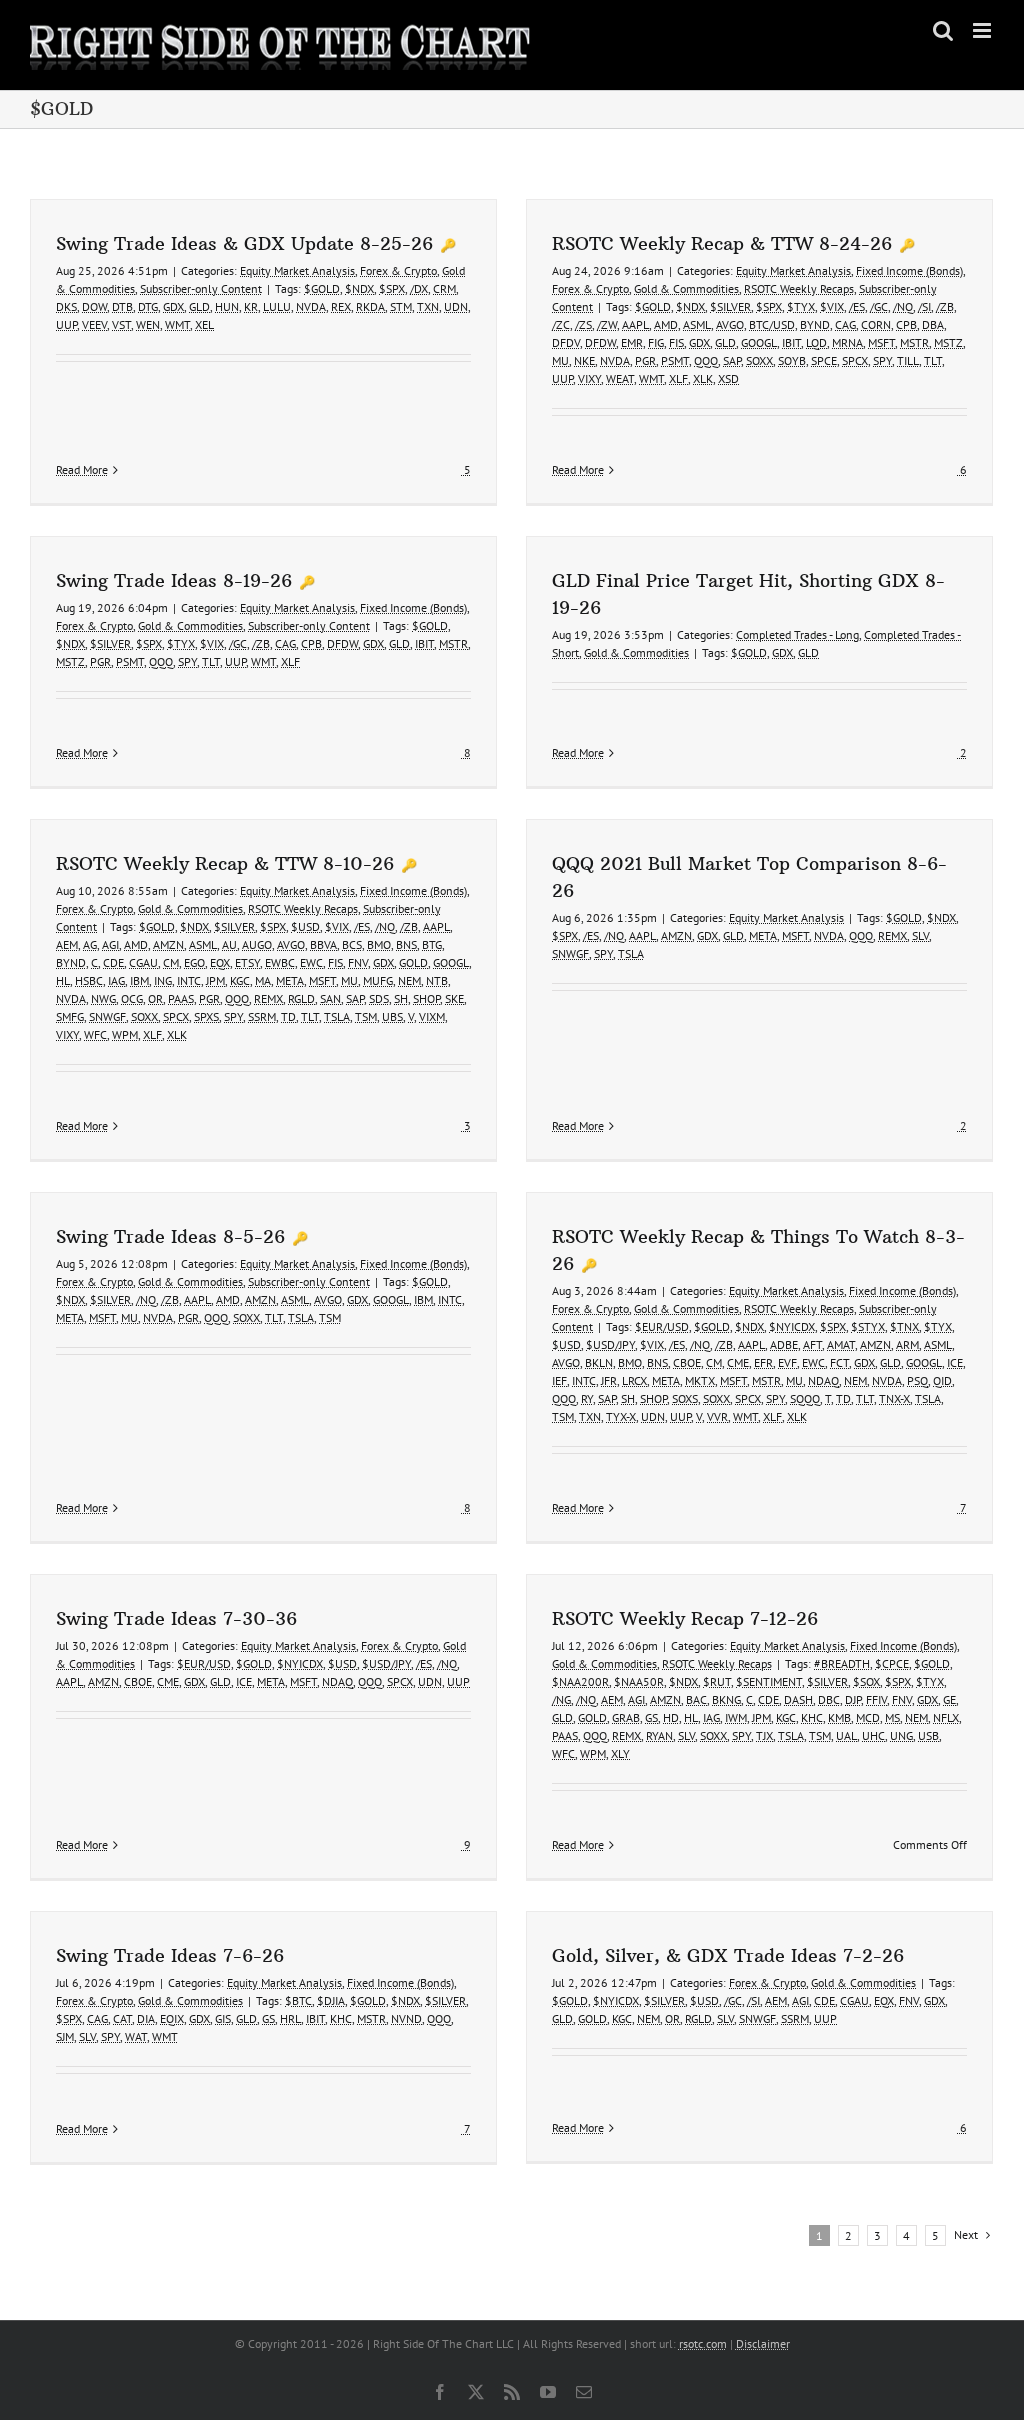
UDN (456, 306)
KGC (240, 980)
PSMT (675, 360)
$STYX (868, 1326)
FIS (676, 342)
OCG (132, 998)
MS (892, 1717)
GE (949, 1699)
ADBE (784, 1344)
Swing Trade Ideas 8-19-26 (174, 580)
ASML (697, 324)
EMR (632, 342)
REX (341, 306)
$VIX (832, 306)
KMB (839, 1717)
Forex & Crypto (398, 270)
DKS (66, 306)
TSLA (337, 1016)
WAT (136, 2036)
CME (738, 1362)
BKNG (726, 1699)
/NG (561, 1699)
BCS (352, 944)
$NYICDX (792, 1326)
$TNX (904, 1326)
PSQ (917, 1380)
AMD (666, 324)
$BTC (298, 2000)
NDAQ (823, 1380)
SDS (379, 998)
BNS (406, 944)
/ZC (561, 324)
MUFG (378, 980)
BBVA (323, 944)
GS (651, 1717)
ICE (955, 1362)
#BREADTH (842, 1663)
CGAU (143, 962)
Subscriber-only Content (201, 288)
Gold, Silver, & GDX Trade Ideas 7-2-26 (728, 1955)
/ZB (945, 306)
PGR (645, 360)
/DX (419, 288)
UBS (392, 1016)
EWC (311, 962)
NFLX (946, 1717)
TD (288, 1016)
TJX (764, 1735)
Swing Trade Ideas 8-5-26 (170, 1236)
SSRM (262, 1016)
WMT (177, 324)
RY (587, 1398)
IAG (116, 980)
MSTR (914, 342)
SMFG (70, 1016)
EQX (220, 962)
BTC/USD (772, 324)
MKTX (700, 1380)
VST (121, 324)
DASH (798, 1699)
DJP (853, 1699)
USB (928, 1735)
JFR (609, 1380)
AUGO (257, 944)
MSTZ (948, 342)
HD (671, 1717)
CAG (845, 324)
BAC (696, 1699)
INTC (189, 980)
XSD (728, 378)
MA (263, 980)
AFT (812, 1344)
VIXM (432, 1016)
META (290, 980)
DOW (94, 306)
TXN (428, 306)
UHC (873, 1735)
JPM (215, 980)
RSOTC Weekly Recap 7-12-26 (685, 1618)
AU (229, 944)
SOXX (759, 360)
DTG (148, 306)
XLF (678, 378)
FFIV (876, 1699)
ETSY (247, 962)
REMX (268, 998)
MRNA (847, 342)
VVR (717, 1416)
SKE (454, 998)
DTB (122, 306)
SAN (330, 998)
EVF (787, 1362)
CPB (906, 324)
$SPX (392, 288)
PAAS (181, 998)
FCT (839, 1362)
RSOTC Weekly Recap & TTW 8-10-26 (225, 863)
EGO (194, 962)
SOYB (792, 360)
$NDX (359, 288)
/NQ (903, 306)
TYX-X (621, 1416)
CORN (876, 324)
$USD (305, 926)
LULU (277, 306)
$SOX (866, 1681)
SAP (732, 360)
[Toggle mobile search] (943, 30)
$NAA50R (639, 1681)
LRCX (634, 1380)
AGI (110, 944)
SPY (882, 360)
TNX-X (894, 1398)
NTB (437, 980)
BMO (379, 944)
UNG (901, 1735)
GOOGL (759, 342)
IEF (559, 1380)
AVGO (730, 324)
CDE (113, 962)
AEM (67, 944)
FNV (358, 962)
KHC (812, 1717)
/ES (857, 306)
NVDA (311, 306)
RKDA (370, 306)
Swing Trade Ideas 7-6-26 (170, 1955)
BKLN (599, 1362)
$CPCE (892, 1663)
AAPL (635, 324)
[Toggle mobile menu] (983, 30)
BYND (815, 324)
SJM (65, 2036)
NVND (406, 2018)
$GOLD (322, 288)
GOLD (413, 962)
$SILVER (730, 306)
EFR (763, 1362)
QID (942, 1380)
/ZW (607, 324)
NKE (584, 360)
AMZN (168, 944)
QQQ (706, 360)
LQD (816, 342)
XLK (703, 378)
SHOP (426, 998)
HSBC (89, 980)
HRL (290, 2018)
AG (90, 944)
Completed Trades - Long (797, 634)
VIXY (589, 378)
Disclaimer (763, 2343)
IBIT (791, 342)
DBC (829, 1699)
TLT (933, 360)
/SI (924, 306)
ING (163, 980)
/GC (879, 306)
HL (63, 980)
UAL (846, 1735)
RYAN (659, 1735)
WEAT (620, 378)
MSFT (881, 342)
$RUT (717, 1681)
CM (171, 962)
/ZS (583, 324)
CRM (444, 288)
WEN (148, 324)
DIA (146, 2018)
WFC (95, 1034)
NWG (103, 998)
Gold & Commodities (686, 288)
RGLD (301, 998)
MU (560, 360)
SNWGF (107, 1016)
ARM (907, 1344)
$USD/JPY (610, 1344)
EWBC (280, 962)
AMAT (841, 1344)
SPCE (824, 360)
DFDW (600, 342)
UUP (66, 324)
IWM (736, 1717)
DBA (933, 324)
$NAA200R (580, 1681)
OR (155, 998)
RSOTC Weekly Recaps (799, 288)
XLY (620, 1753)
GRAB (626, 1717)
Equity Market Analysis (297, 270)
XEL (204, 324)
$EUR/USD (662, 1326)
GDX (173, 306)
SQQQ (805, 1398)
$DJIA (331, 2000)
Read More (82, 469)
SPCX (855, 360)
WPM (125, 1034)
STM (401, 306)
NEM (409, 980)
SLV (920, 935)
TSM (366, 1016)
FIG (656, 342)
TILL (908, 360)
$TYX (801, 306)
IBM (139, 980)
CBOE (687, 1362)
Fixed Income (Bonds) (909, 270)
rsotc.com (703, 2343)
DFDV (566, 342)
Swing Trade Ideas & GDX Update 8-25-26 (244, 243)
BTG (432, 944)
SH (401, 998)
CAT (122, 2018)
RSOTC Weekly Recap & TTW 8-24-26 (722, 243)
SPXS (206, 1016)
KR (251, 306)
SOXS (685, 1398)
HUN (227, 306)
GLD (199, 306)
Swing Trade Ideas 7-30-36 (176, 1618)
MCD (868, 1717)
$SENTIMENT (769, 1681)
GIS (223, 2018)
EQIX (172, 2018)
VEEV (94, 324)
